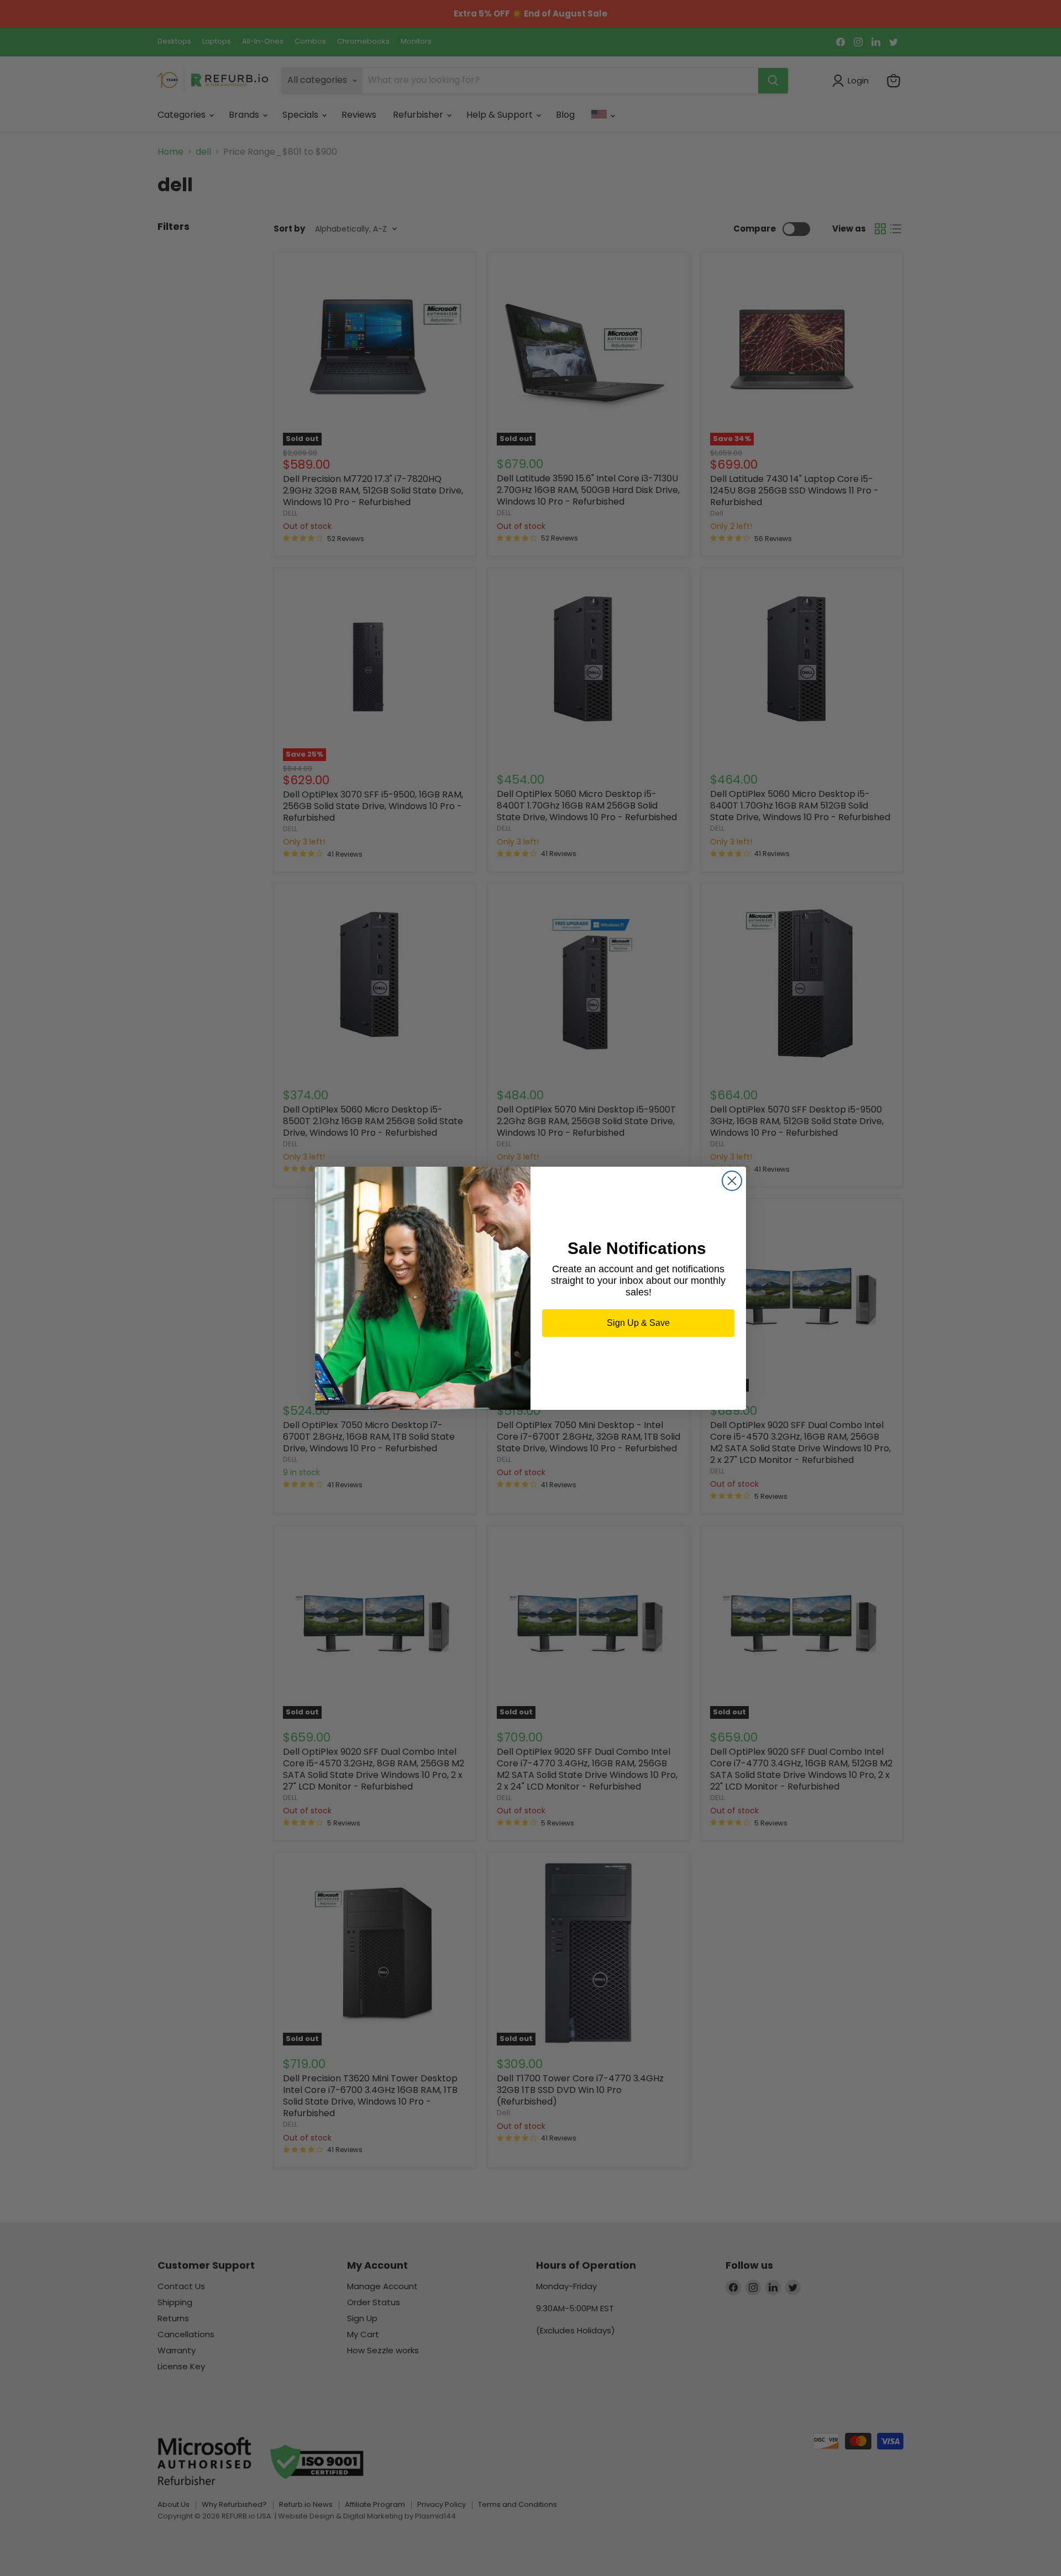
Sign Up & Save (638, 1323)
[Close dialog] (732, 1181)
